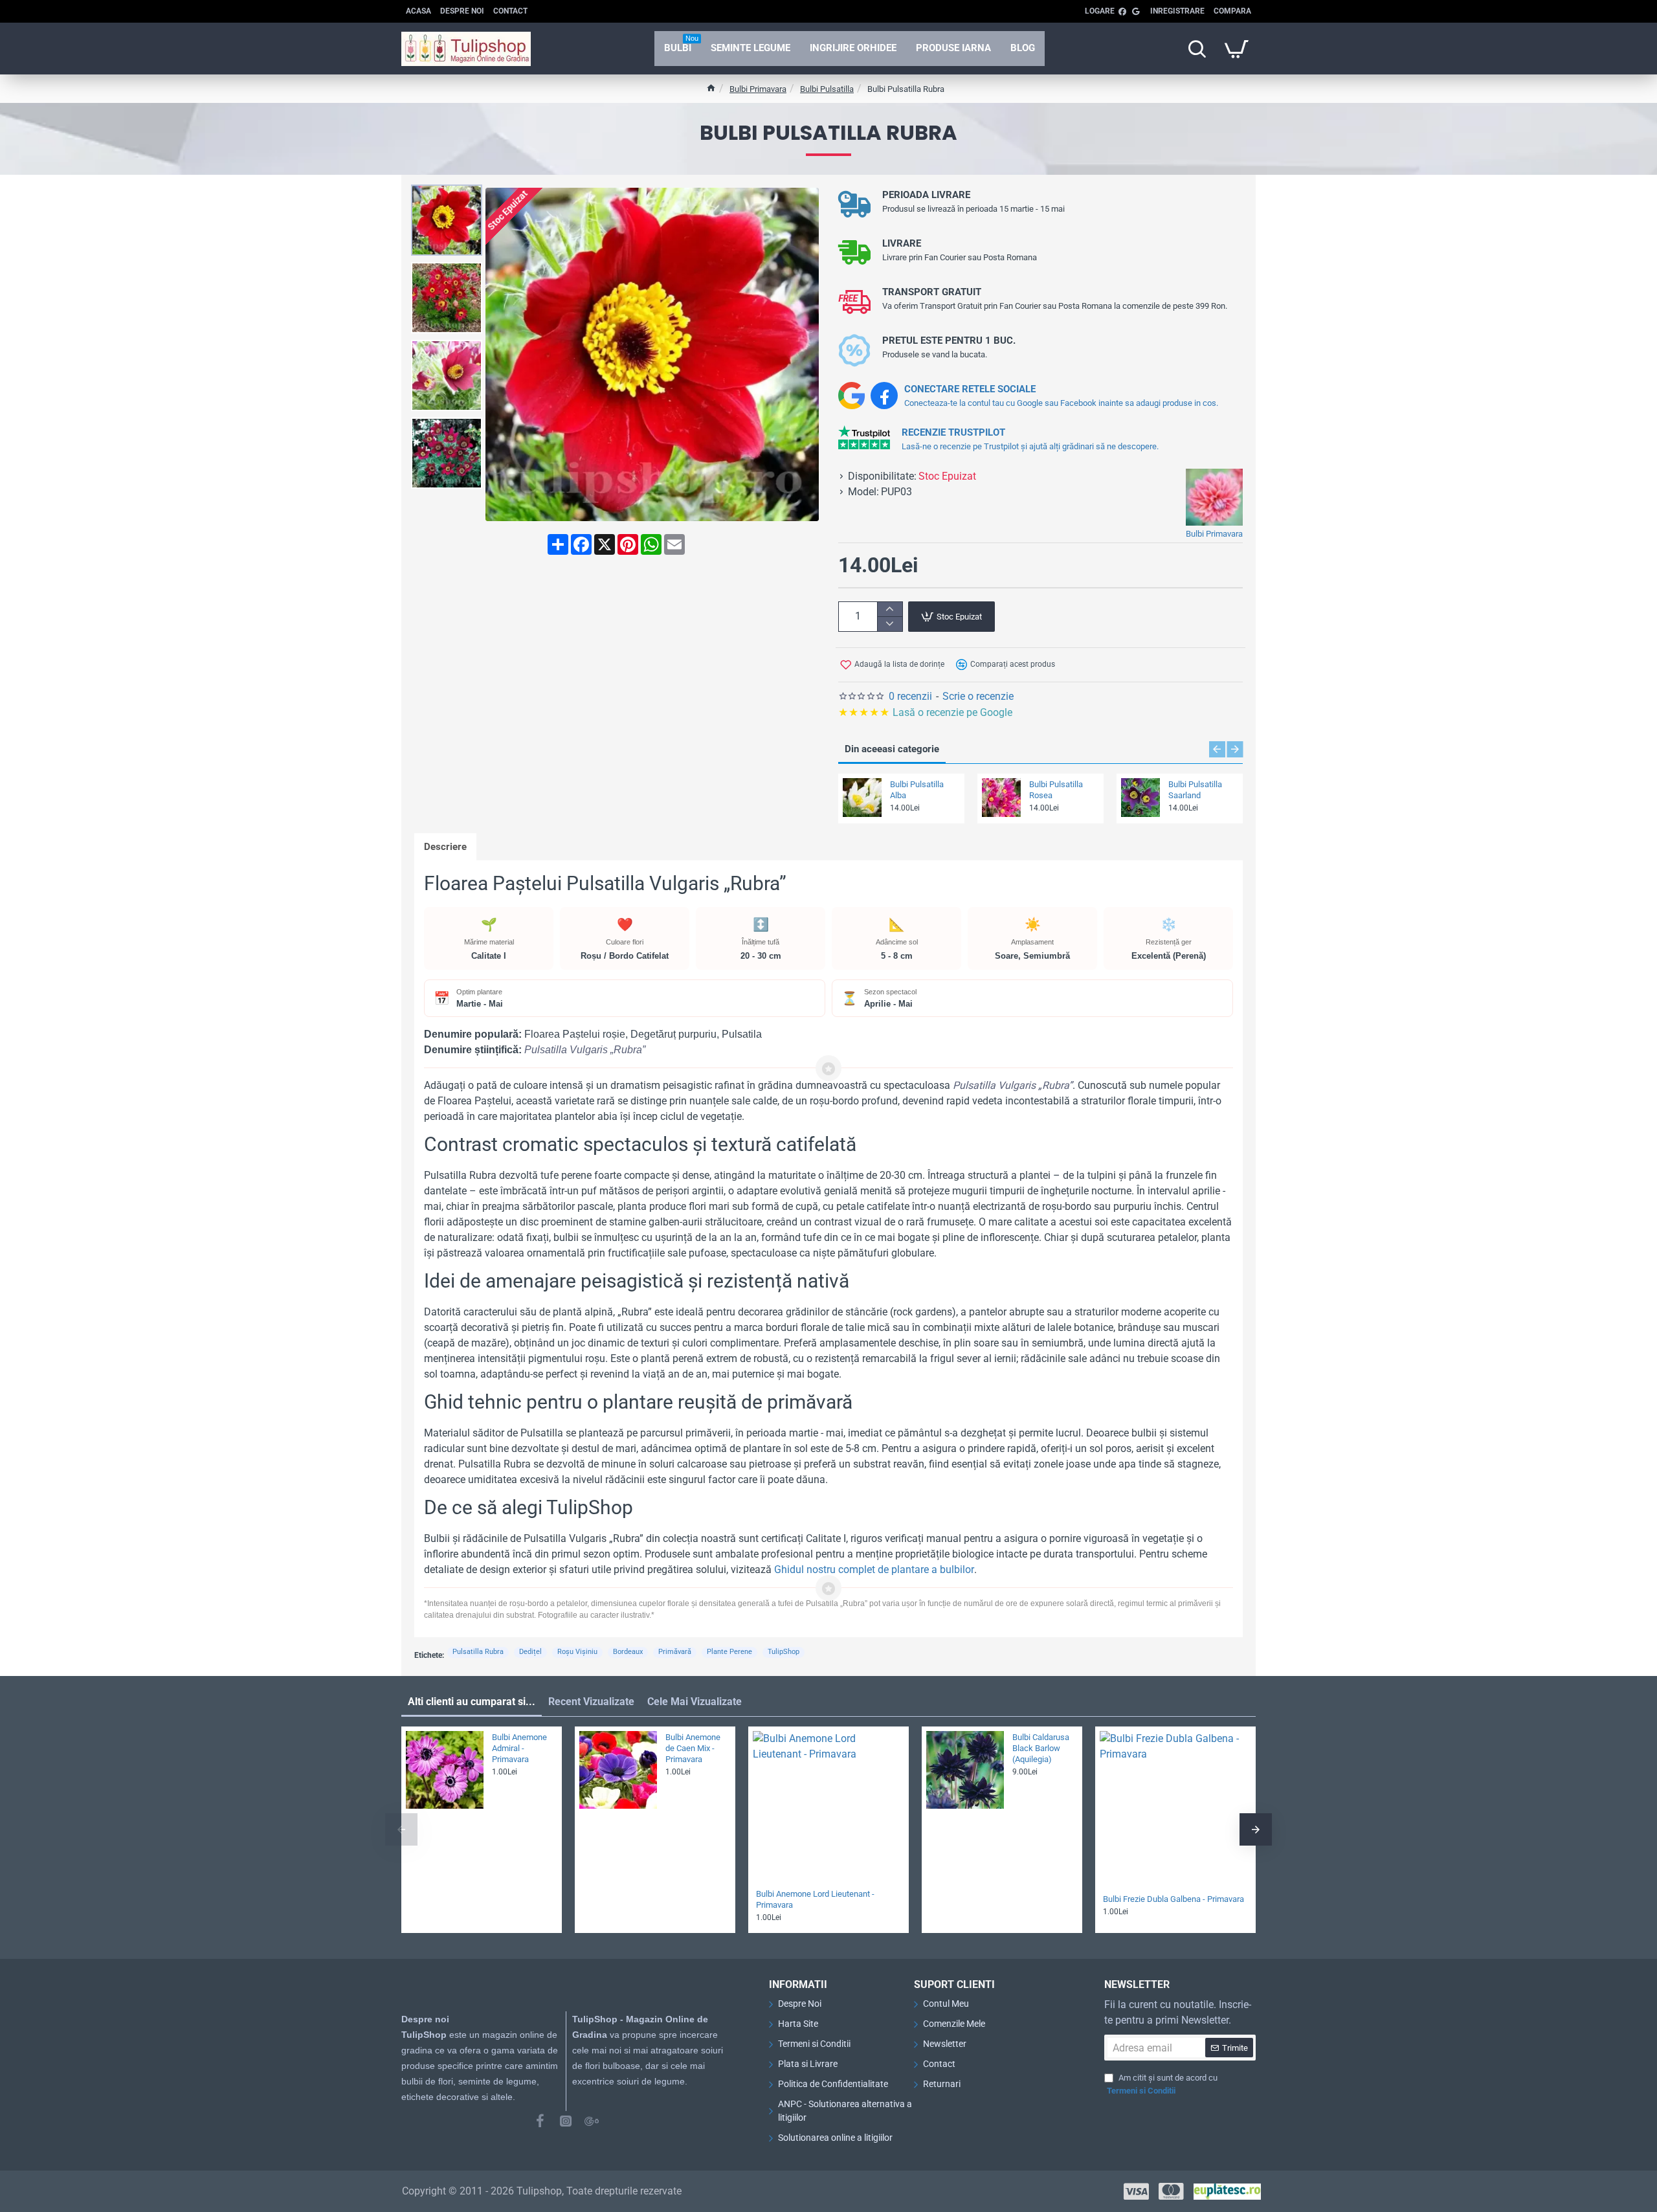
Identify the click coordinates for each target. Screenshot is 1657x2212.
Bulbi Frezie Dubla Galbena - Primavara (1173, 1899)
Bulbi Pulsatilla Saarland (1195, 790)
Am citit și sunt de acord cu (1162, 2084)
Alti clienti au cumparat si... (472, 1702)
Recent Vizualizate (591, 1702)
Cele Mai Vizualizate (695, 1702)
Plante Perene (729, 1652)
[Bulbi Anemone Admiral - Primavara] (445, 1770)
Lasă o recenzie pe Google (927, 712)
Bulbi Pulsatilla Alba (917, 790)
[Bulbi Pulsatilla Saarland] (1140, 798)
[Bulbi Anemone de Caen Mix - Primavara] (618, 1770)
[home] (711, 88)
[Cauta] (1197, 49)
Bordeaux (628, 1652)
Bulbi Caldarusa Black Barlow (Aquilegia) (1041, 1748)
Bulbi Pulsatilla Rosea (1056, 790)
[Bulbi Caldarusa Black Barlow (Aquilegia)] (965, 1770)
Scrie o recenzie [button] (978, 696)
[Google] (592, 2121)
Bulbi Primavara (758, 89)
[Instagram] (566, 2121)
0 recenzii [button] (910, 696)
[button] (450, 194)
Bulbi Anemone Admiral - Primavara (519, 1748)
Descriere (445, 847)
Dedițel (530, 1652)
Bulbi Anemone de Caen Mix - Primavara (693, 1748)
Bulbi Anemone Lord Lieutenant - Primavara (815, 1899)
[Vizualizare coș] (1236, 49)
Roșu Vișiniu (577, 1652)
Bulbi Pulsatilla (827, 89)
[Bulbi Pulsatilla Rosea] (1001, 798)
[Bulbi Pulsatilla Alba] (862, 798)
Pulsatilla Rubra (478, 1652)
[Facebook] (540, 2121)
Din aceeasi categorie (892, 749)
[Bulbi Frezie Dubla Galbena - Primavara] (1175, 1807)
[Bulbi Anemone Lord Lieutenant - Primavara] (828, 1807)
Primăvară (675, 1652)
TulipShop (784, 1652)
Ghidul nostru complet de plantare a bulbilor (874, 1570)
